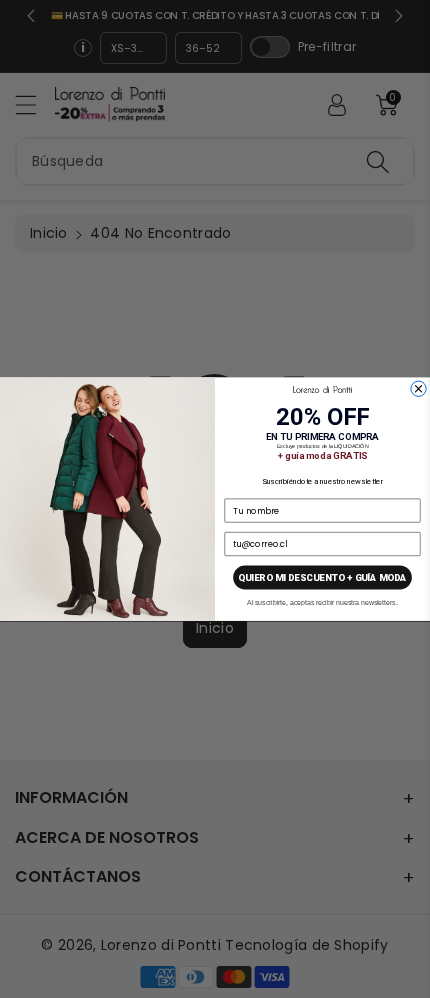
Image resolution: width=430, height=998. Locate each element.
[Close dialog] (418, 388)
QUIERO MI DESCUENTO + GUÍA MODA (322, 577)
